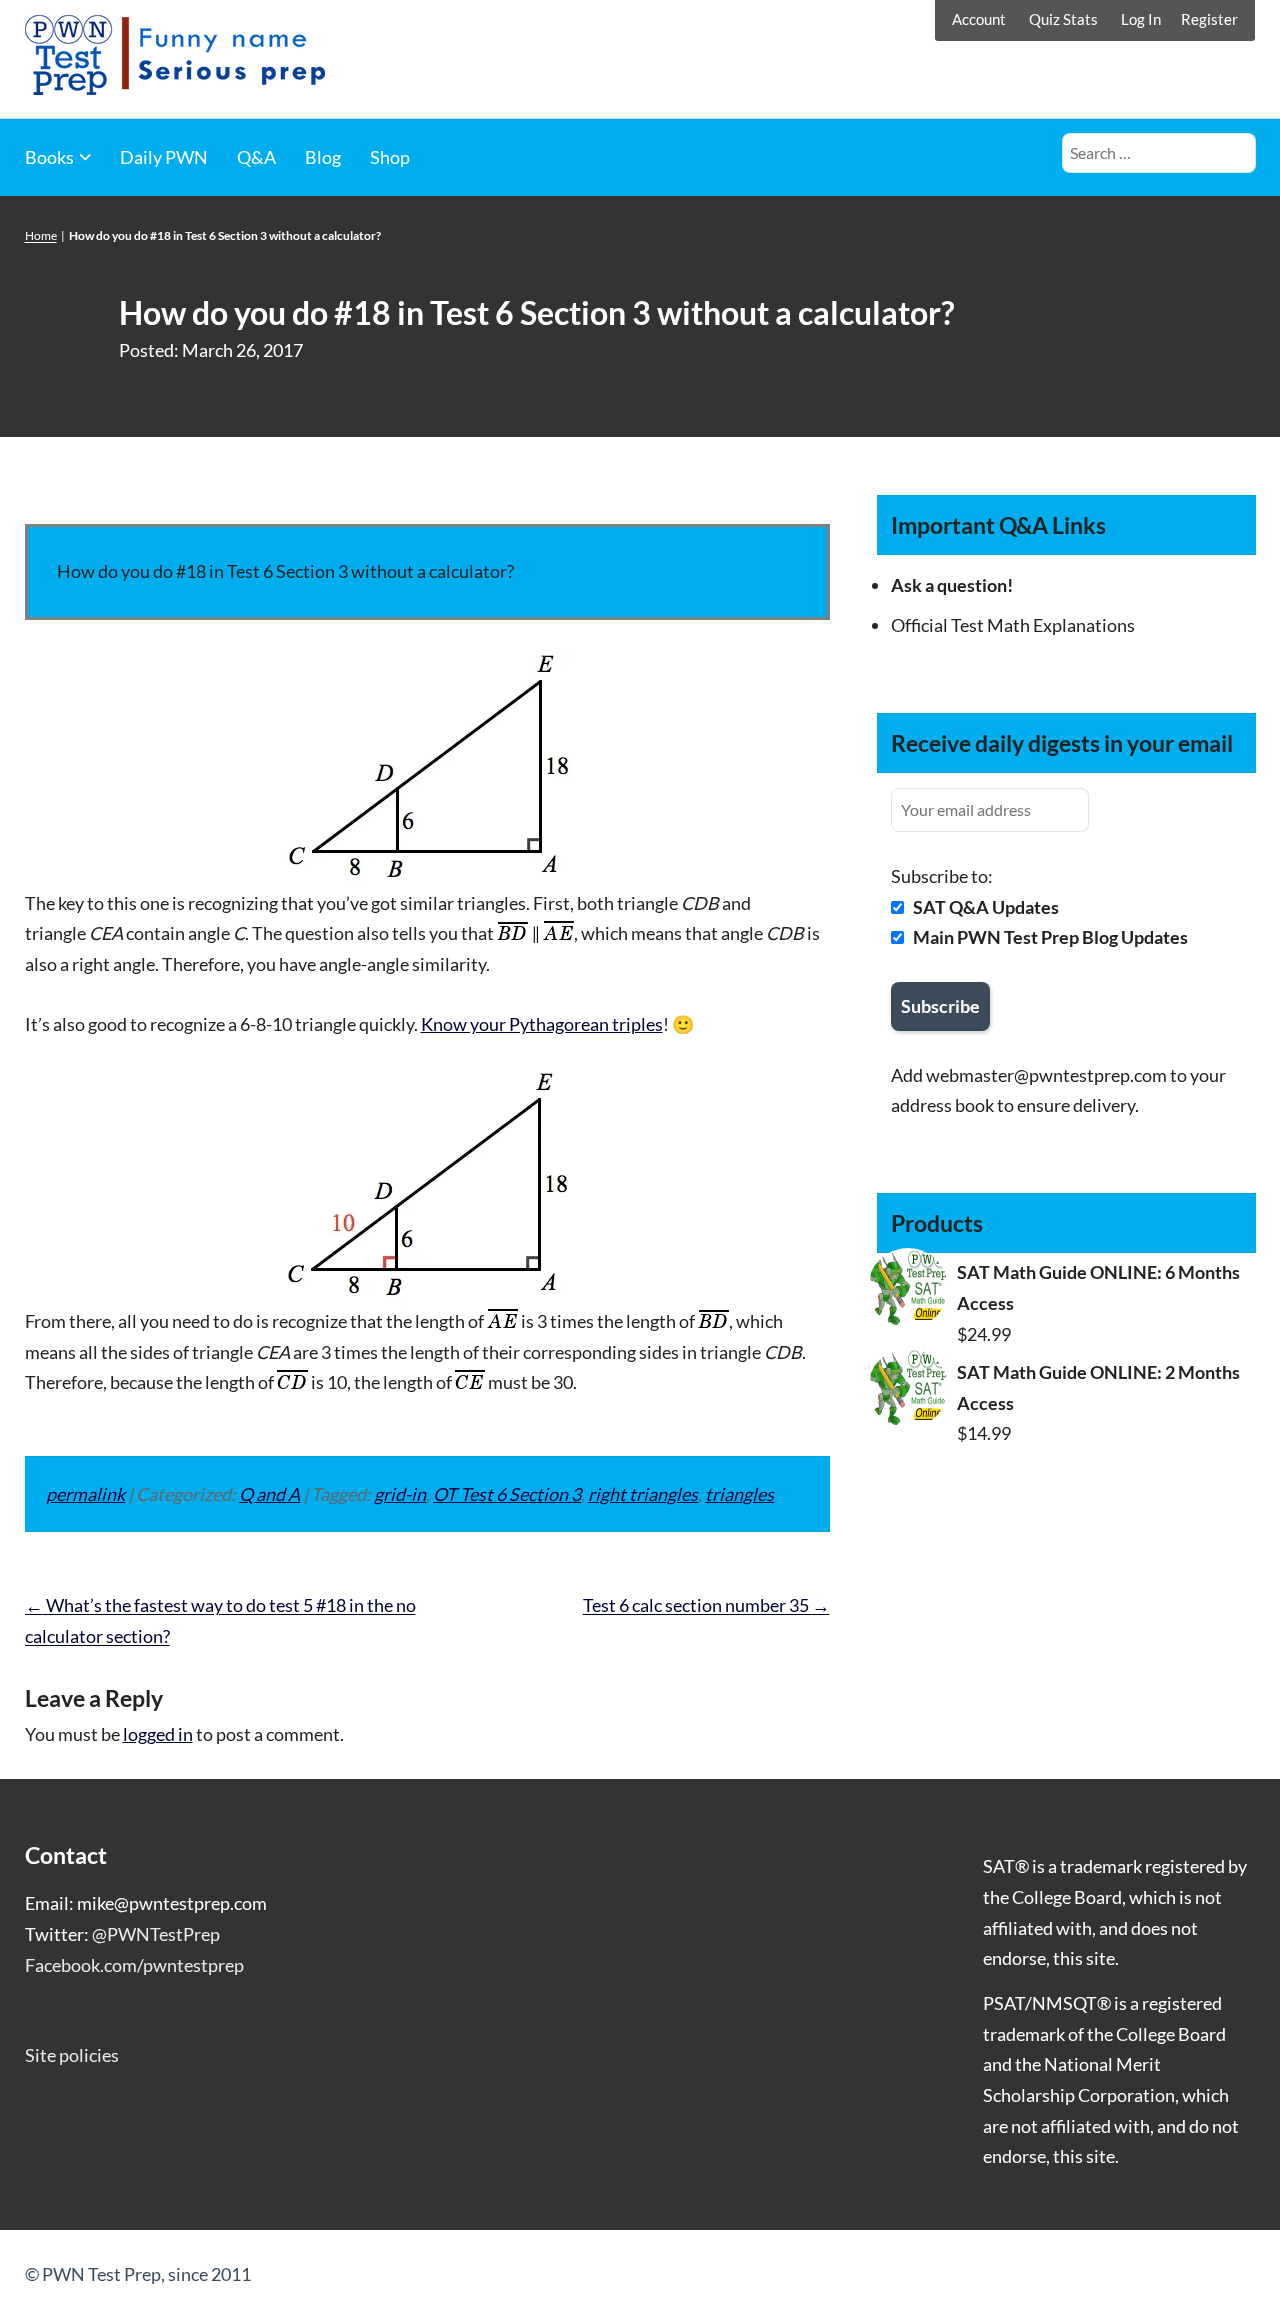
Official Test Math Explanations (1013, 625)
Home (41, 235)
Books (49, 157)
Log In (1141, 19)
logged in (158, 1734)
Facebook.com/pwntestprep (134, 1965)
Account (979, 19)
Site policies (72, 2055)
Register (1209, 19)
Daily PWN (164, 157)
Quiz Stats (1063, 19)
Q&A (256, 157)
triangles (739, 1494)
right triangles (643, 1494)
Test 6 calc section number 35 (706, 1605)
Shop (390, 157)
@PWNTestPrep (156, 1934)
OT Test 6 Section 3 (507, 1494)
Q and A (269, 1494)
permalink (85, 1494)
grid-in (400, 1494)
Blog (323, 157)
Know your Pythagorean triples (542, 1024)
